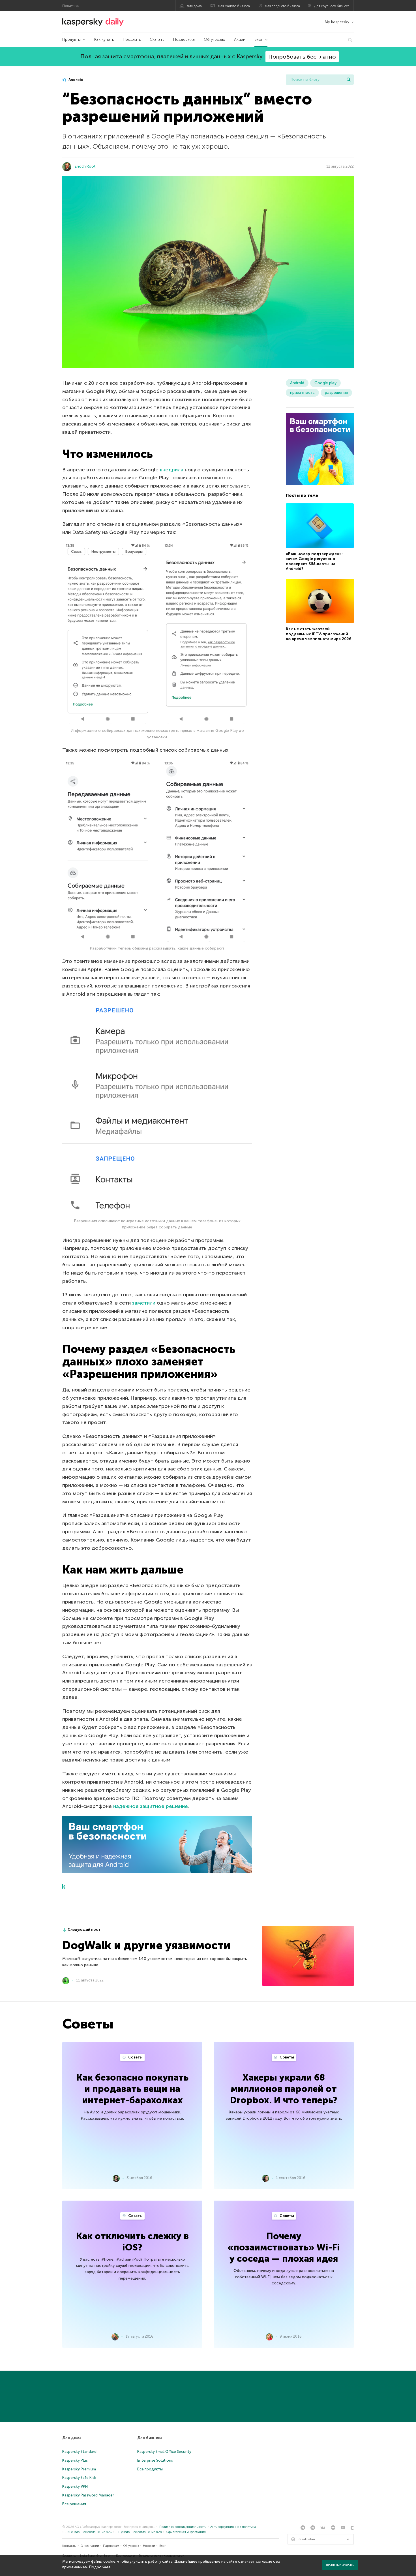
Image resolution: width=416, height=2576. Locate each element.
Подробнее (100, 2567)
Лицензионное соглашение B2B (139, 2532)
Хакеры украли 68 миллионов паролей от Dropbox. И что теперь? (284, 2089)
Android (76, 80)
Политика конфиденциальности (183, 2527)
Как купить (104, 39)
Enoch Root (85, 166)
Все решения (74, 2504)
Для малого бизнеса (234, 6)
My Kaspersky (337, 22)
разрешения (336, 393)
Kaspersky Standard (79, 2452)
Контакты (69, 2546)
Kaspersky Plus (75, 2460)
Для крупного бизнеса (332, 6)
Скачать (157, 39)
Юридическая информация (186, 2532)
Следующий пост (84, 1930)
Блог (259, 39)
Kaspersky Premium (79, 2469)
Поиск (349, 80)
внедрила (172, 470)
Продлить (132, 39)
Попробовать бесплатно (302, 57)
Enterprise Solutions (155, 2460)
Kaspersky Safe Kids (79, 2478)
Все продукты (150, 2469)
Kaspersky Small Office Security (164, 2452)
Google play (325, 383)
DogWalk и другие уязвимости (146, 1945)
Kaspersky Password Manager (88, 2495)
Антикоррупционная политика (233, 2527)
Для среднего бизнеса (282, 6)
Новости (149, 2546)
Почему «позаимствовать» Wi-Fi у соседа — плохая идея (284, 2247)
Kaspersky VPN (75, 2486)
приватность (302, 393)
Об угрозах (214, 39)
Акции (240, 39)
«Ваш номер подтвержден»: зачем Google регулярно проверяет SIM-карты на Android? (314, 561)
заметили (144, 1303)
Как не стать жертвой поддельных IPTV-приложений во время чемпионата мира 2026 (319, 634)
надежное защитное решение (151, 1806)
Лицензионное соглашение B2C (89, 2532)
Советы (135, 2057)
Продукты (71, 39)
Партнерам (111, 2546)
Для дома (194, 6)
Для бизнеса (150, 2438)
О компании (90, 2546)
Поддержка (184, 39)
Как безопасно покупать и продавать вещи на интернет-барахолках (132, 2089)
